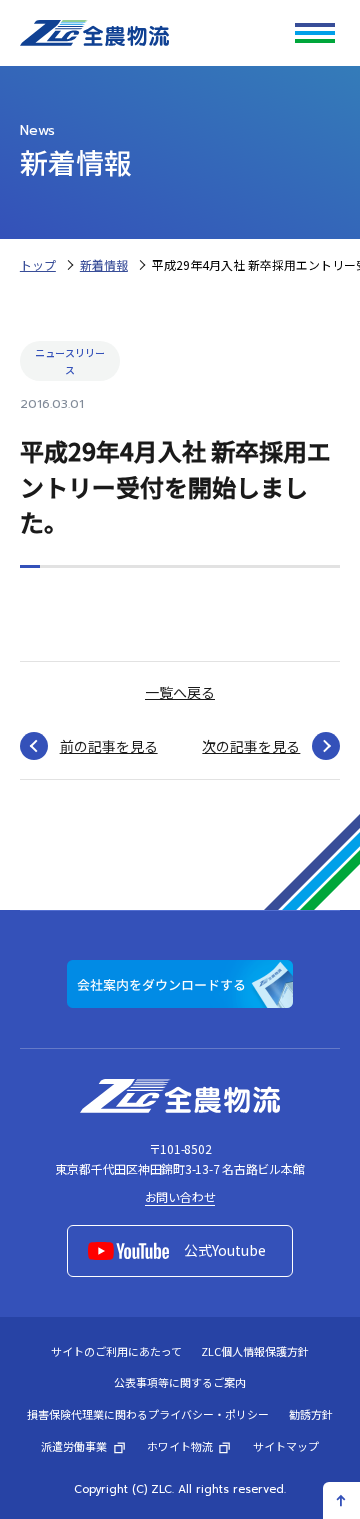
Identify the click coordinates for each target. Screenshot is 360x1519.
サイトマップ (286, 1446)
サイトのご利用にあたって (116, 1351)
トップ (38, 264)
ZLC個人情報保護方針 (255, 1351)
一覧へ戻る (180, 692)
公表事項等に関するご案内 (180, 1382)
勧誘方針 (311, 1414)
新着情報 (104, 264)
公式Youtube (225, 1250)
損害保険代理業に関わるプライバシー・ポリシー (148, 1414)
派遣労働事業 (74, 1446)
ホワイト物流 (180, 1446)
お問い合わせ (180, 1196)
